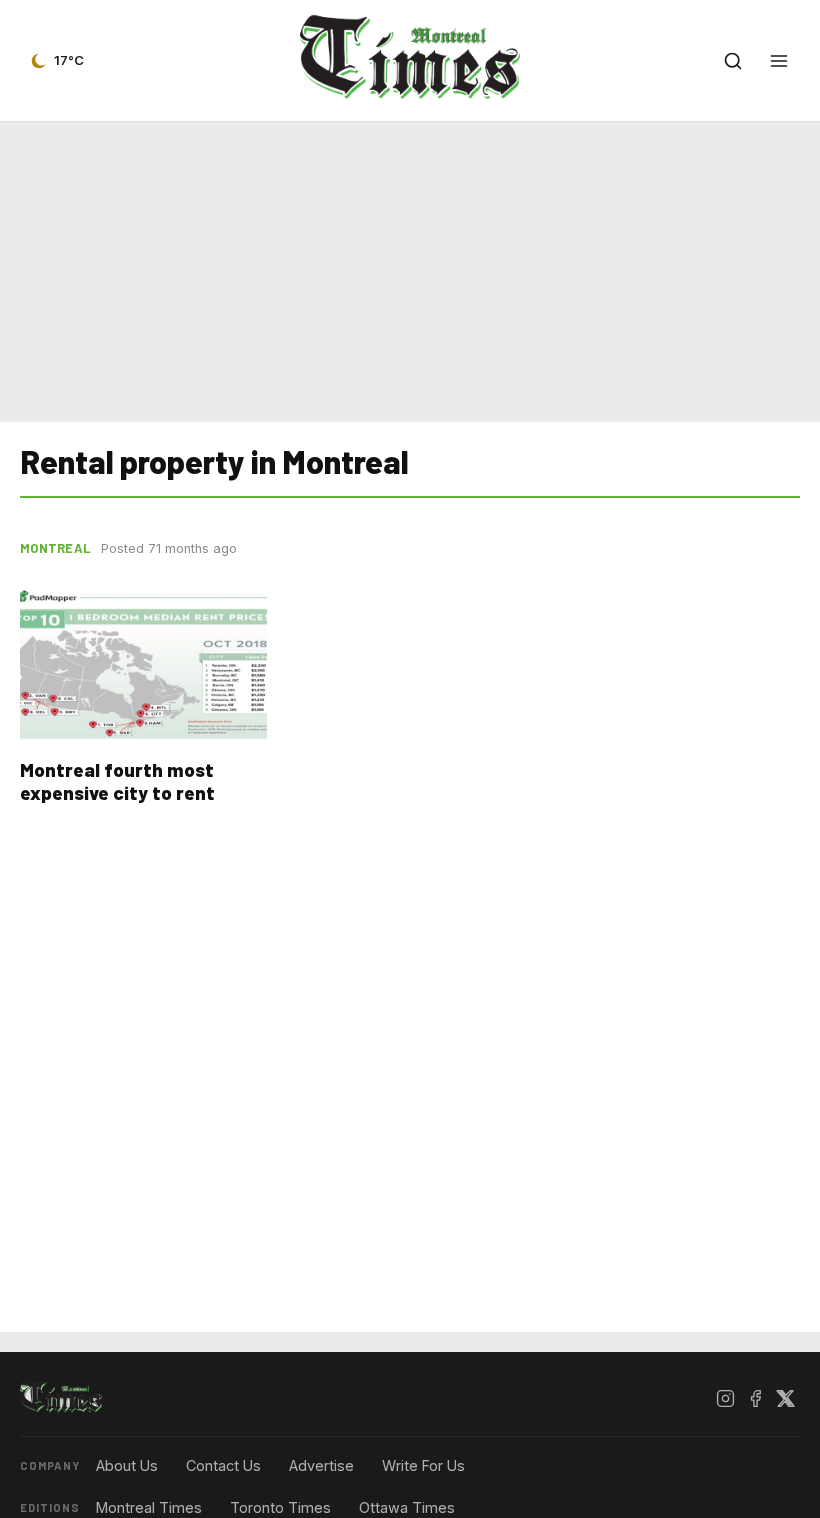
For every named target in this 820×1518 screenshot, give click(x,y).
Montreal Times (149, 1507)
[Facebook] (755, 1398)
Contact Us (223, 1465)
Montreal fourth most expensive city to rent (117, 781)
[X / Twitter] (785, 1398)
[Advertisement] (410, 268)
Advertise (321, 1465)
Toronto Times (280, 1507)
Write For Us (423, 1465)
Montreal (55, 548)
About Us (127, 1465)
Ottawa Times (407, 1507)
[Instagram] (725, 1398)
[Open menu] (779, 61)
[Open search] (733, 61)
